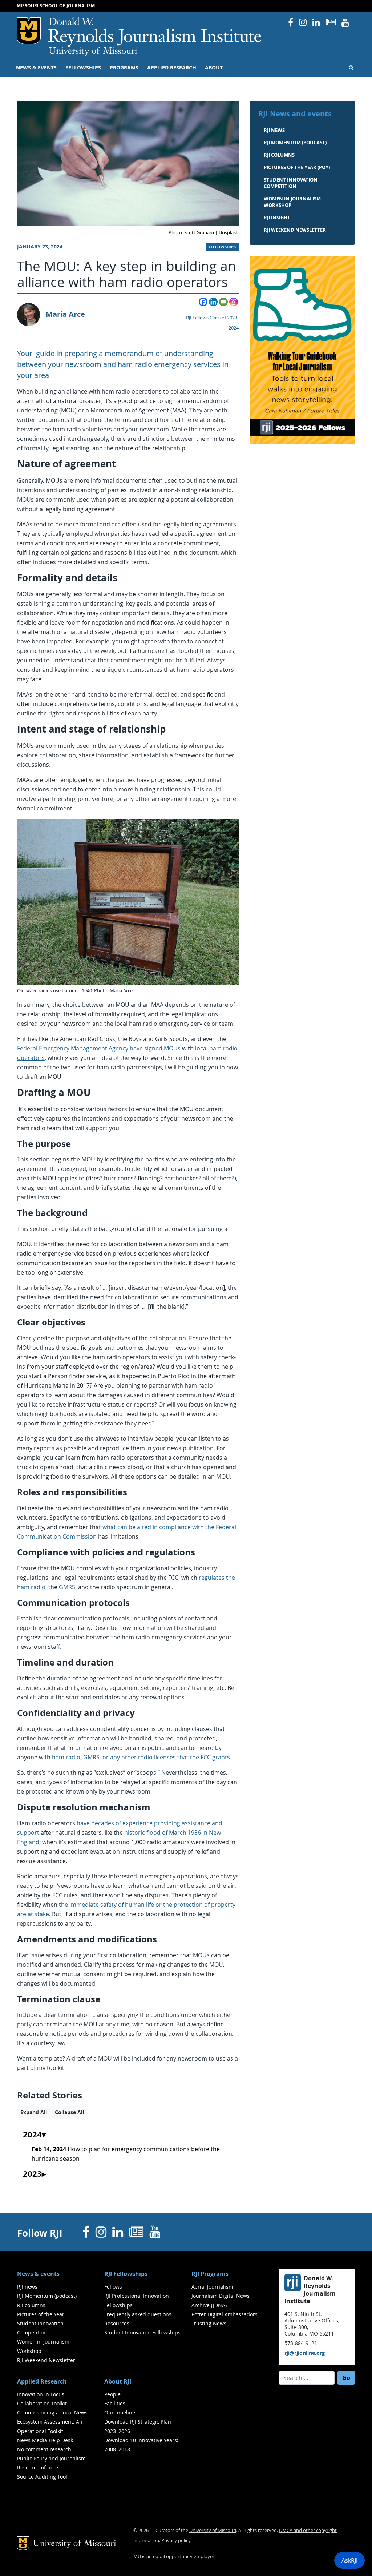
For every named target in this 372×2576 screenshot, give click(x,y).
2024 (32, 2135)
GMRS (67, 1587)
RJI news (274, 130)
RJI (155, 32)
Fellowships (83, 68)
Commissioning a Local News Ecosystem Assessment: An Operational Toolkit (52, 2422)
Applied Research (172, 68)
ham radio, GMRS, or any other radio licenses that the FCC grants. (142, 1757)
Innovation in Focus (41, 2394)
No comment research (44, 2449)
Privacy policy (176, 2541)
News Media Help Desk (45, 2440)
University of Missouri (93, 52)
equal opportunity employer (184, 2557)
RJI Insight (277, 218)
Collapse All (69, 2112)
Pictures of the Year (41, 2314)
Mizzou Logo (29, 31)
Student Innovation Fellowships (142, 2332)
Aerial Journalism (212, 2287)
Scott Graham (199, 233)
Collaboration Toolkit (42, 2403)
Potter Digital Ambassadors (225, 2314)
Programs (124, 68)
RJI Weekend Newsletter (46, 2360)
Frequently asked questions (138, 2314)
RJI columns (279, 155)
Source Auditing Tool (42, 2477)
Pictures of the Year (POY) (297, 167)
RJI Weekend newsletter (295, 230)
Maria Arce (65, 314)
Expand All (34, 2112)
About (214, 68)
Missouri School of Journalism (56, 6)
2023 (32, 2174)
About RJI (118, 2381)
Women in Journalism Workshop (292, 202)
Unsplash (229, 233)
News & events (36, 68)
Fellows (113, 2287)
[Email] (223, 302)
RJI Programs (210, 2274)
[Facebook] (203, 302)
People (112, 2394)
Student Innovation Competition (291, 183)
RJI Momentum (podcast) (295, 143)
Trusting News (209, 2323)
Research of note (38, 2467)
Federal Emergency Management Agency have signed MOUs (99, 1048)
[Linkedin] (213, 302)
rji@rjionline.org (305, 2353)
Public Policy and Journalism (51, 2458)
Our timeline (120, 2412)
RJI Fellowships (126, 2274)
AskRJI (349, 2560)
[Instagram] (234, 302)
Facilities (115, 2403)
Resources (117, 2323)
